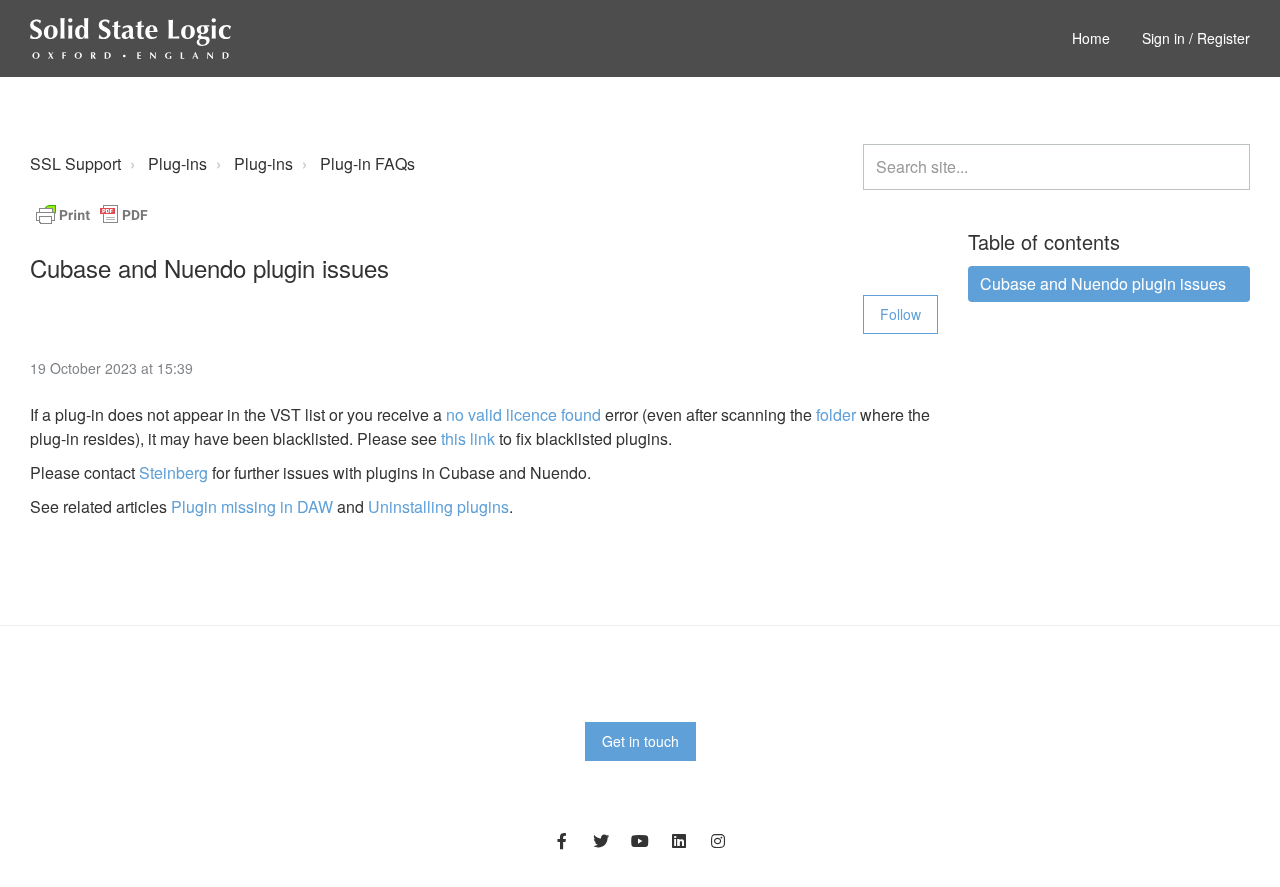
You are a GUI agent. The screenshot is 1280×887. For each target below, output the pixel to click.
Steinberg (173, 472)
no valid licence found (523, 414)
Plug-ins (177, 163)
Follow (900, 314)
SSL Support (75, 163)
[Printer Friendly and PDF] (92, 212)
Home (1091, 38)
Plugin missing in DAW (252, 506)
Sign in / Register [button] (1196, 38)
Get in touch (640, 741)
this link (468, 438)
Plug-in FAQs (367, 163)
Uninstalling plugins (438, 506)
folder (836, 414)
